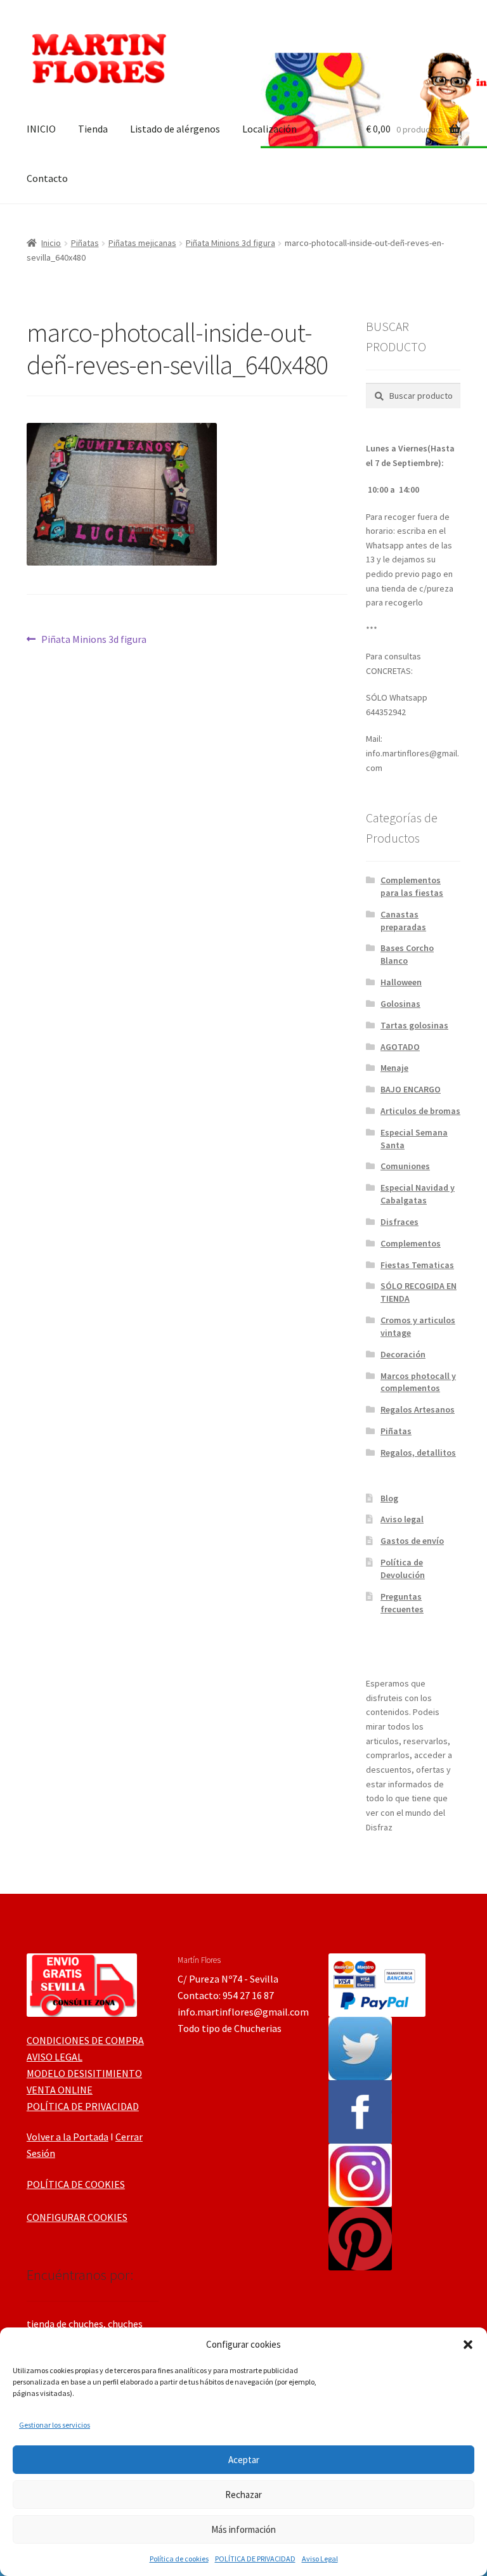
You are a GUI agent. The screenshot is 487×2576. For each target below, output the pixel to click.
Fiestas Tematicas (417, 1265)
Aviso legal (402, 1519)
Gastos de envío (412, 1541)
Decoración (403, 1354)
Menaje (394, 1068)
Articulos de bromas (420, 1111)
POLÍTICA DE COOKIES (76, 2184)
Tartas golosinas (414, 1025)
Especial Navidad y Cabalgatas (418, 1194)
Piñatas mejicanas (142, 243)
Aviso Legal (320, 2559)
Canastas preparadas (403, 921)
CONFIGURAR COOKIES (77, 2217)
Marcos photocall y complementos (418, 1382)
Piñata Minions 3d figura (231, 243)
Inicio (51, 243)
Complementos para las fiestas (412, 886)
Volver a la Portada (68, 2137)
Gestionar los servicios (55, 2425)
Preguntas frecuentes (402, 1603)
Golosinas (400, 1004)
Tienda (93, 129)
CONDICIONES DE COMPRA (85, 2040)
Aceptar (244, 2460)
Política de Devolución (403, 1569)
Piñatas (85, 243)
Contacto (47, 178)
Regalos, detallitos (418, 1453)
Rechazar (243, 2495)
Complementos (411, 1243)
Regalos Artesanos (418, 1409)
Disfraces (399, 1222)
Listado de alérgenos (175, 129)
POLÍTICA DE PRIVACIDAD (255, 2559)
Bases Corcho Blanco (407, 954)
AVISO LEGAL (55, 2057)
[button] (468, 2345)
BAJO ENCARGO (411, 1089)
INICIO (41, 129)
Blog (389, 1498)
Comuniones (405, 1166)
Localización (269, 129)
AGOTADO (400, 1047)
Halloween (401, 982)
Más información (243, 2529)
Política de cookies (179, 2559)
